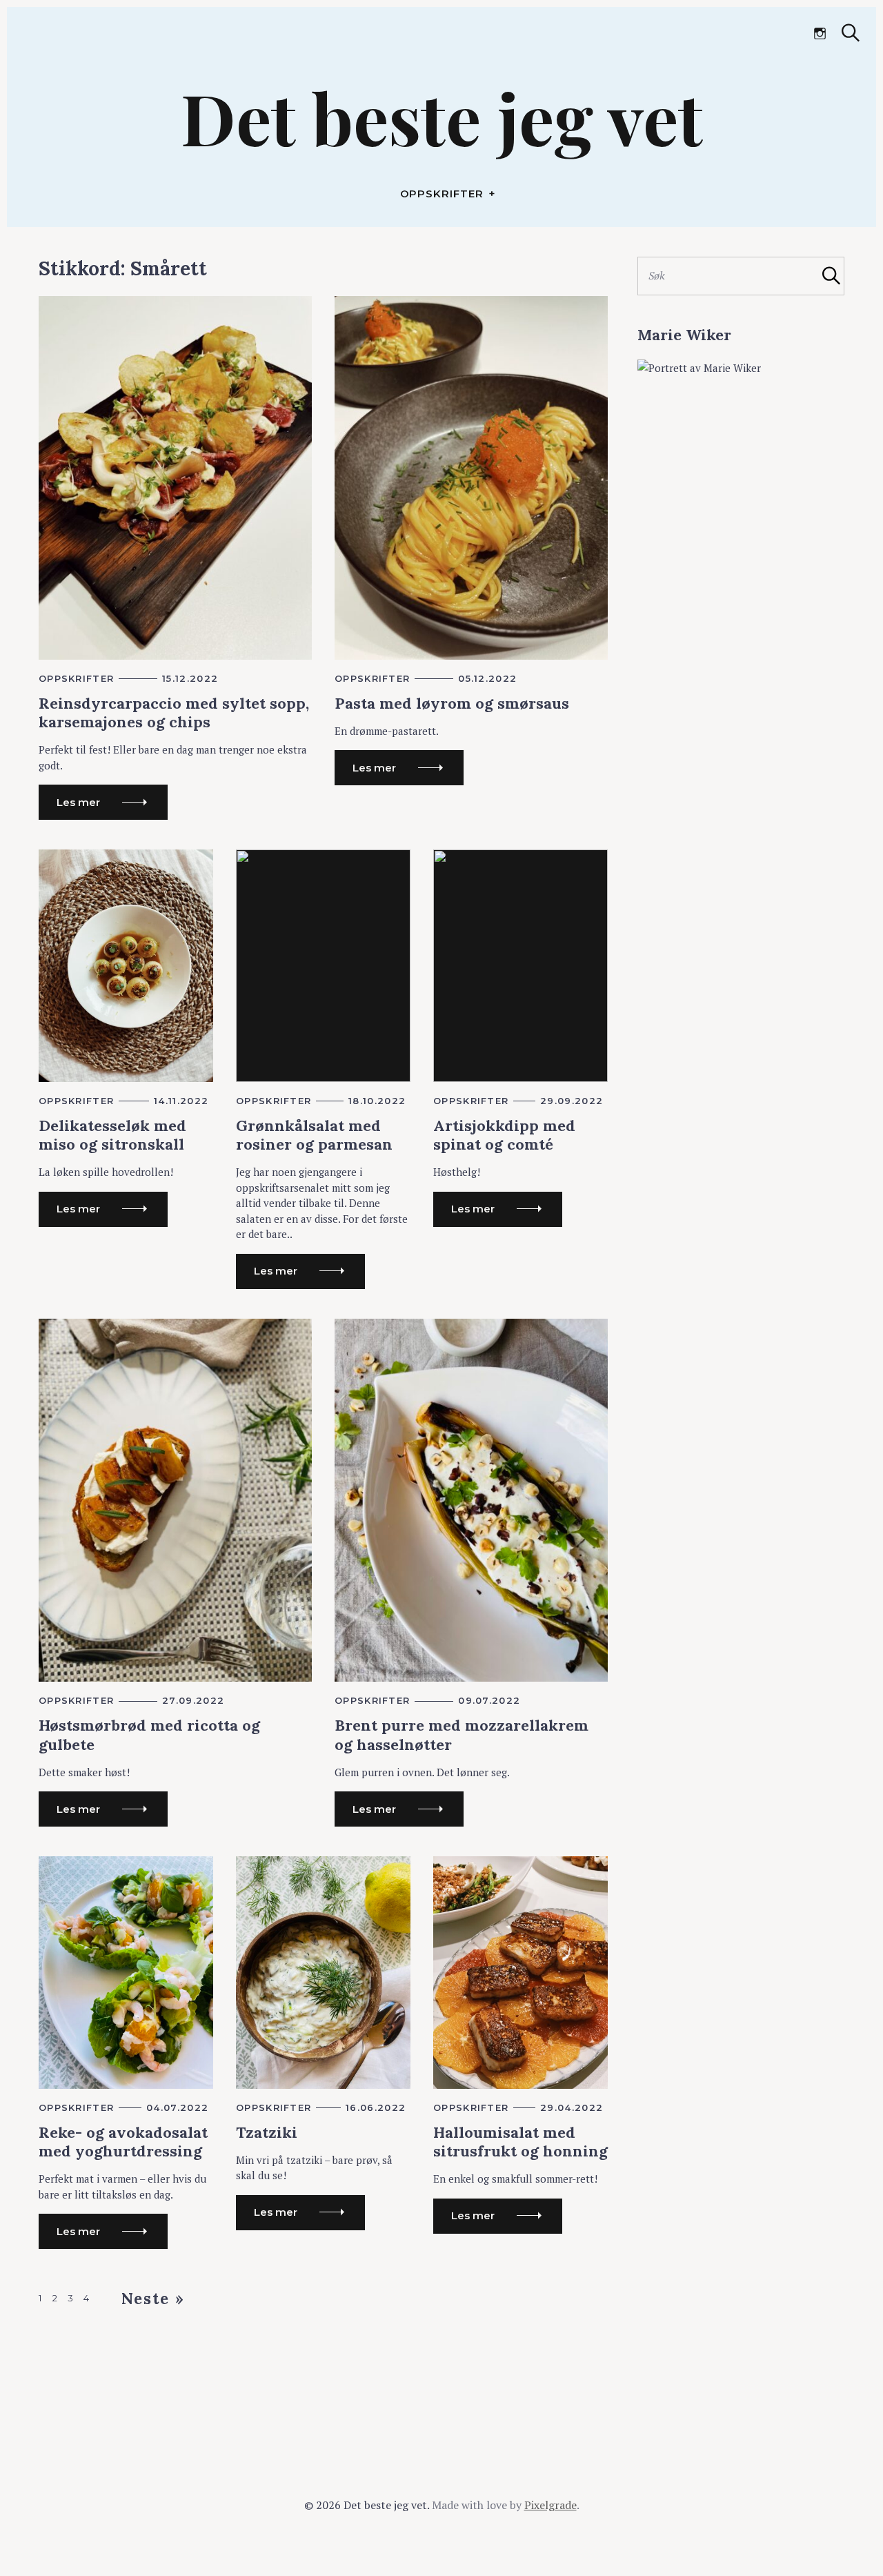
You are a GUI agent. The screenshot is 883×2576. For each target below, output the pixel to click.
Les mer (78, 802)
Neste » (153, 2299)
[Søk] (851, 33)
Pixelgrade (550, 2505)
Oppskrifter (442, 194)
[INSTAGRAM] (820, 34)
